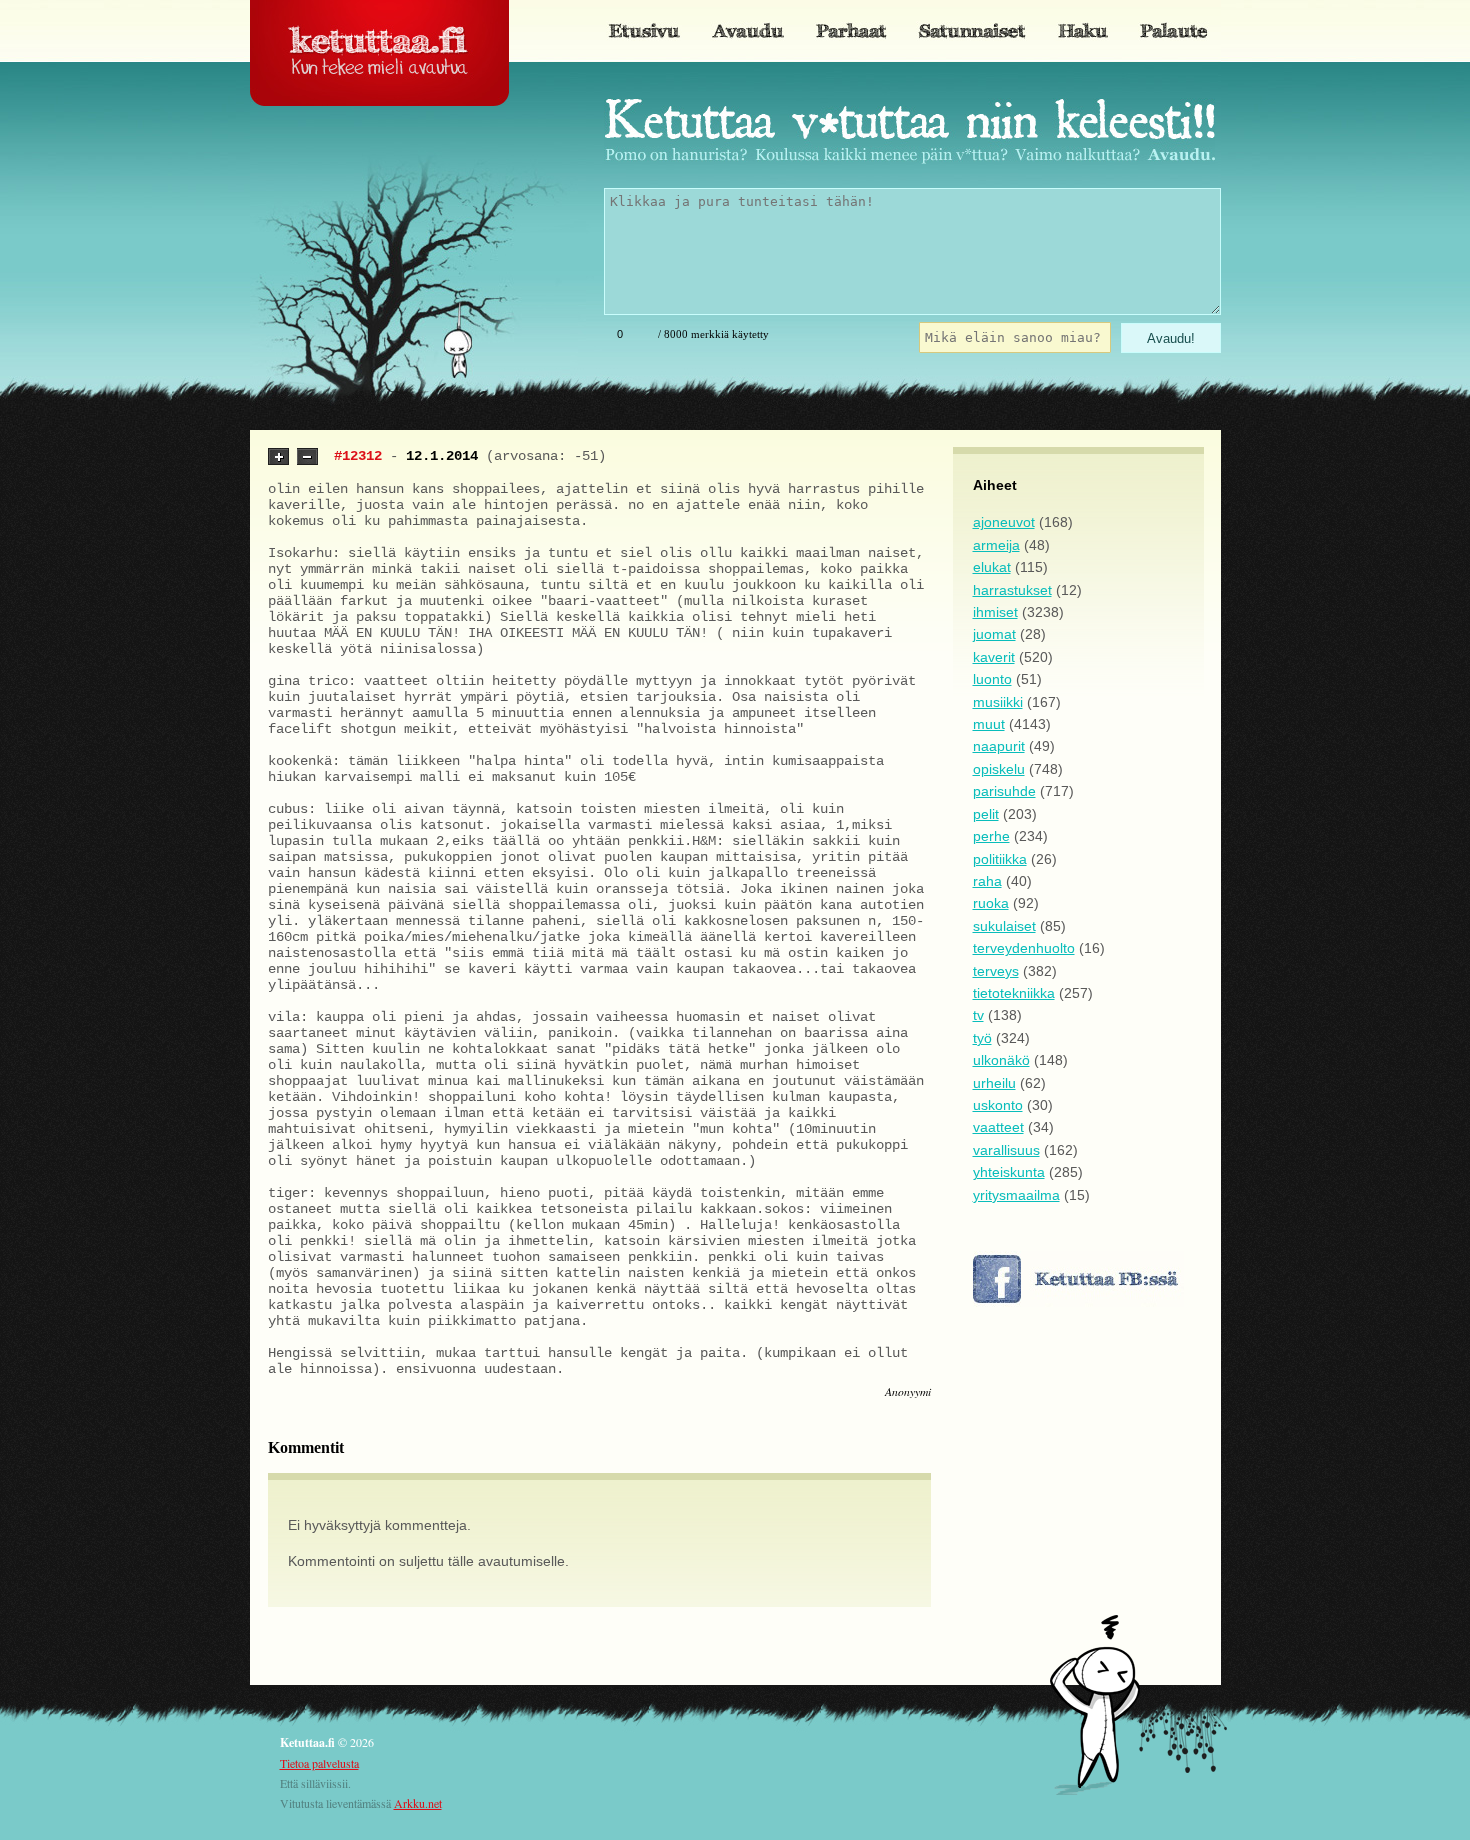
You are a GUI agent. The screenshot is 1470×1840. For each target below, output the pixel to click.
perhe (991, 836)
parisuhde (1004, 791)
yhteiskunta (1009, 1172)
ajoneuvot (1004, 522)
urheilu (994, 1083)
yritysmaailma (1016, 1195)
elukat (992, 567)
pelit (986, 814)
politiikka (1000, 859)
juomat (994, 634)
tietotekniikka (1014, 993)
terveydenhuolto (1024, 948)
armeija (996, 545)
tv (978, 1015)
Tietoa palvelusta (319, 1763)
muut (989, 724)
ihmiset (995, 612)
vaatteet (998, 1127)
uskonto (998, 1105)
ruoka (991, 903)
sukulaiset (1004, 926)
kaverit (994, 657)
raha (987, 881)
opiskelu (999, 769)
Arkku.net (418, 1803)
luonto (992, 679)
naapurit (999, 746)
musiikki (998, 702)
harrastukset (1012, 590)
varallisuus (1006, 1150)
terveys (996, 971)
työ (982, 1038)
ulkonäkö (1001, 1060)
